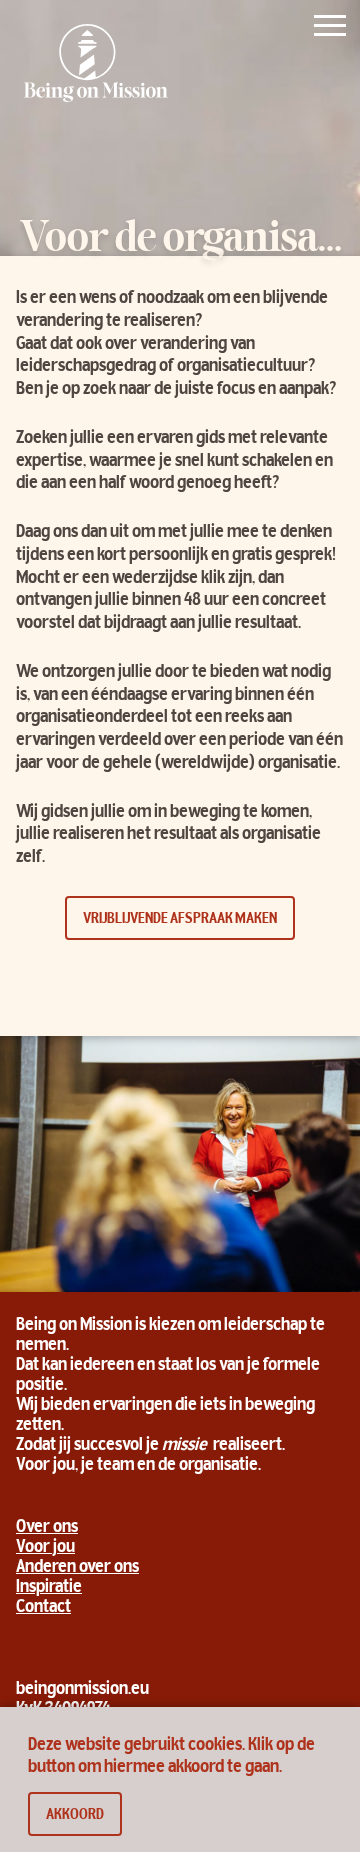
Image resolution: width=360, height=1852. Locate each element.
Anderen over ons (77, 1568)
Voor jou (45, 1548)
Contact (43, 1608)
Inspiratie (49, 1588)
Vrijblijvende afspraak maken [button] (180, 919)
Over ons (47, 1528)
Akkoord (75, 1815)
